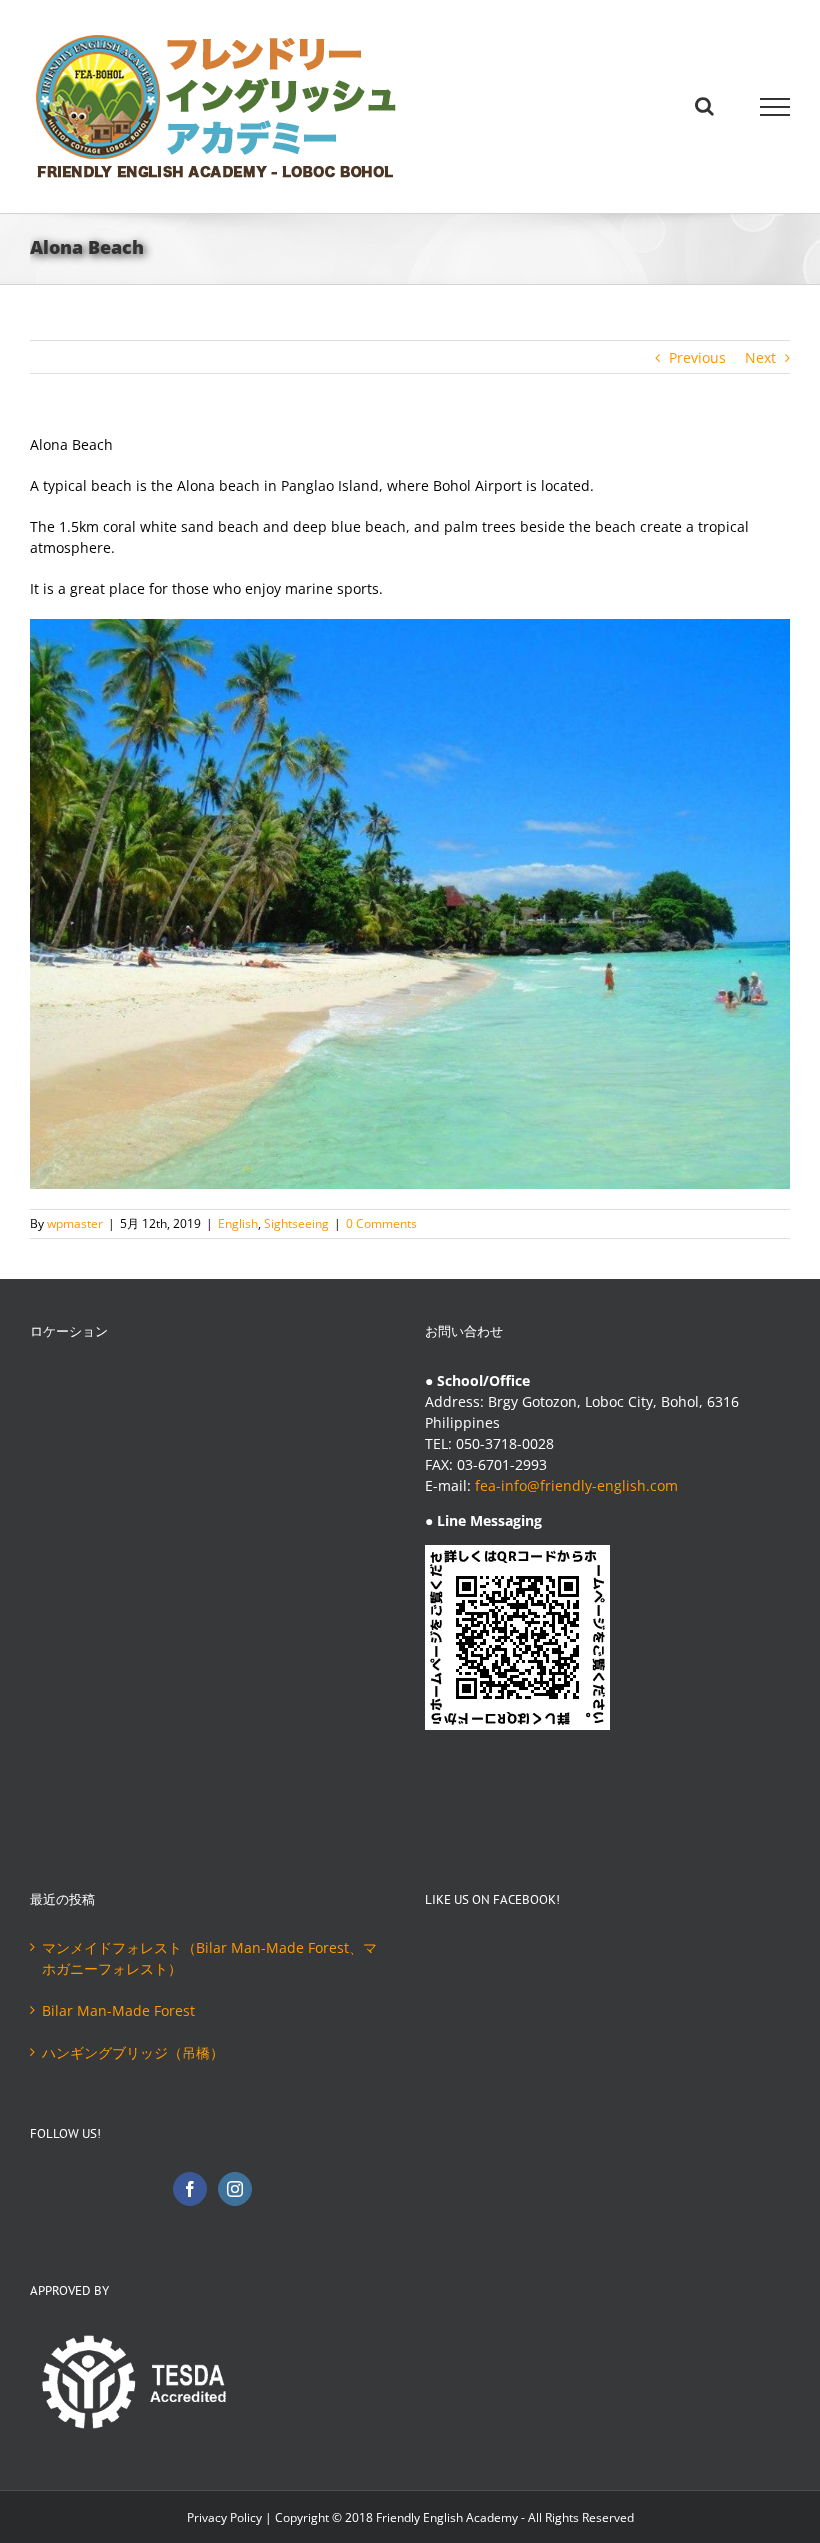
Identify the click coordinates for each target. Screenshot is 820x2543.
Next (760, 357)
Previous (697, 357)
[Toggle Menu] (775, 107)
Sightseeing (296, 1223)
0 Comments (381, 1223)
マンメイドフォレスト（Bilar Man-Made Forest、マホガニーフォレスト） (209, 1958)
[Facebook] (190, 2189)
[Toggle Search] (704, 106)
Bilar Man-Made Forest (118, 2010)
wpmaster (75, 1223)
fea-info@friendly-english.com (576, 1485)
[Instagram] (235, 2189)
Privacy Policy (224, 2517)
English (238, 1223)
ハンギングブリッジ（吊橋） (133, 2052)
